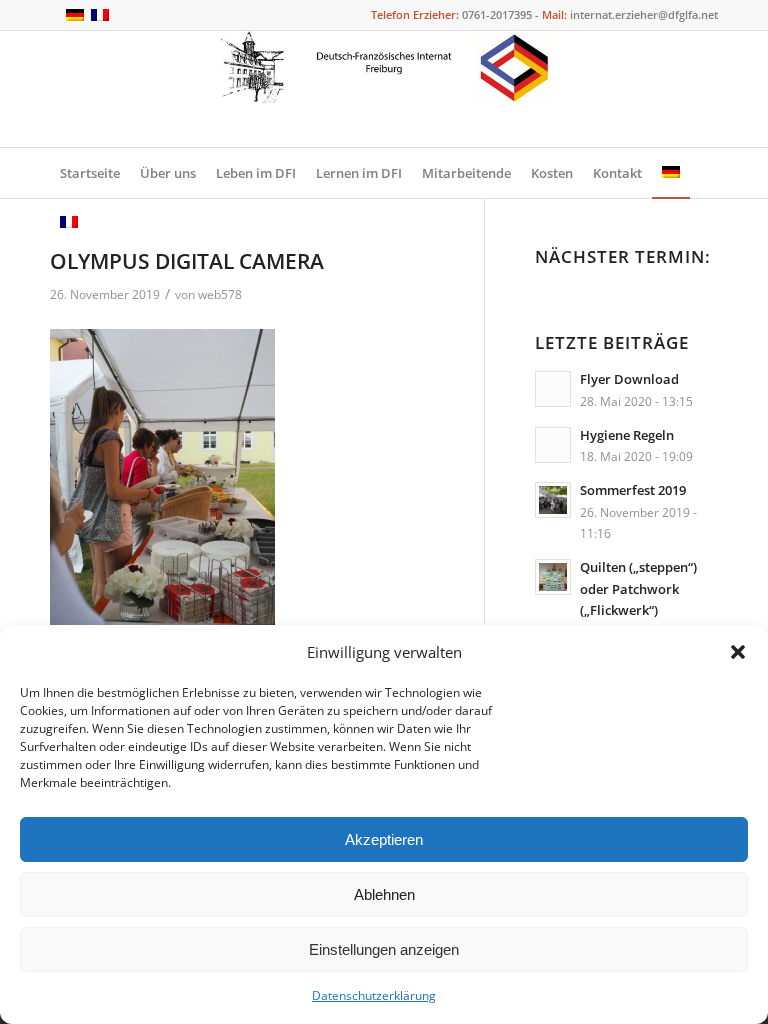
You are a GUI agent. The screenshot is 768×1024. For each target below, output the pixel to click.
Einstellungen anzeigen (384, 949)
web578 (220, 294)
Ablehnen (384, 894)
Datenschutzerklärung (374, 995)
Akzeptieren (384, 839)
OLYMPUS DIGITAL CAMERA (187, 261)
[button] (738, 652)
